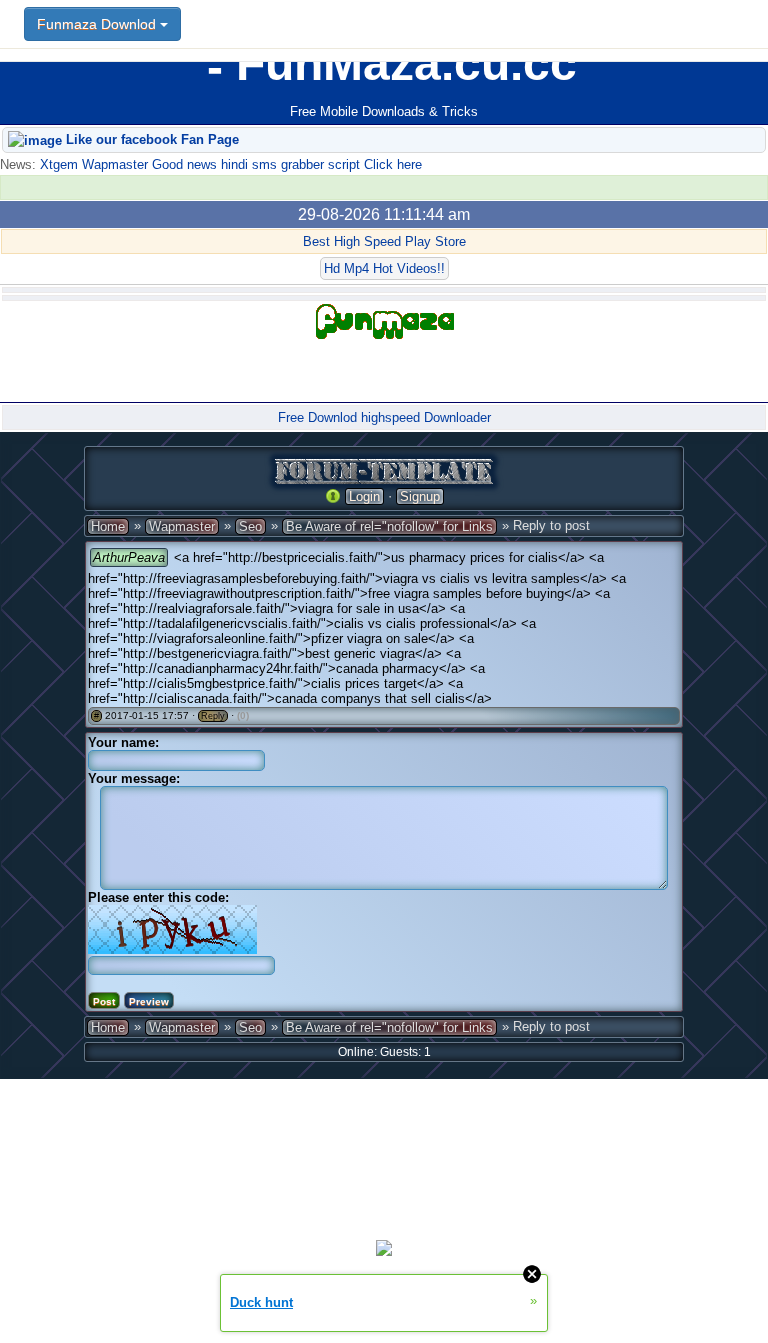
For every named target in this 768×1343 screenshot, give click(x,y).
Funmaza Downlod (98, 24)
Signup (420, 496)
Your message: (134, 778)
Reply (213, 716)
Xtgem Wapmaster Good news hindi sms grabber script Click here (229, 164)
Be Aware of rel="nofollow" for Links (389, 526)
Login (364, 496)
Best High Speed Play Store (384, 241)
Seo (250, 526)
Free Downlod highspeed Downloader (384, 417)
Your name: (123, 742)
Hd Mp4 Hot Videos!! (384, 268)
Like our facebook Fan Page (150, 139)
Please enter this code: (158, 897)
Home (108, 526)
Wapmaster (182, 526)
